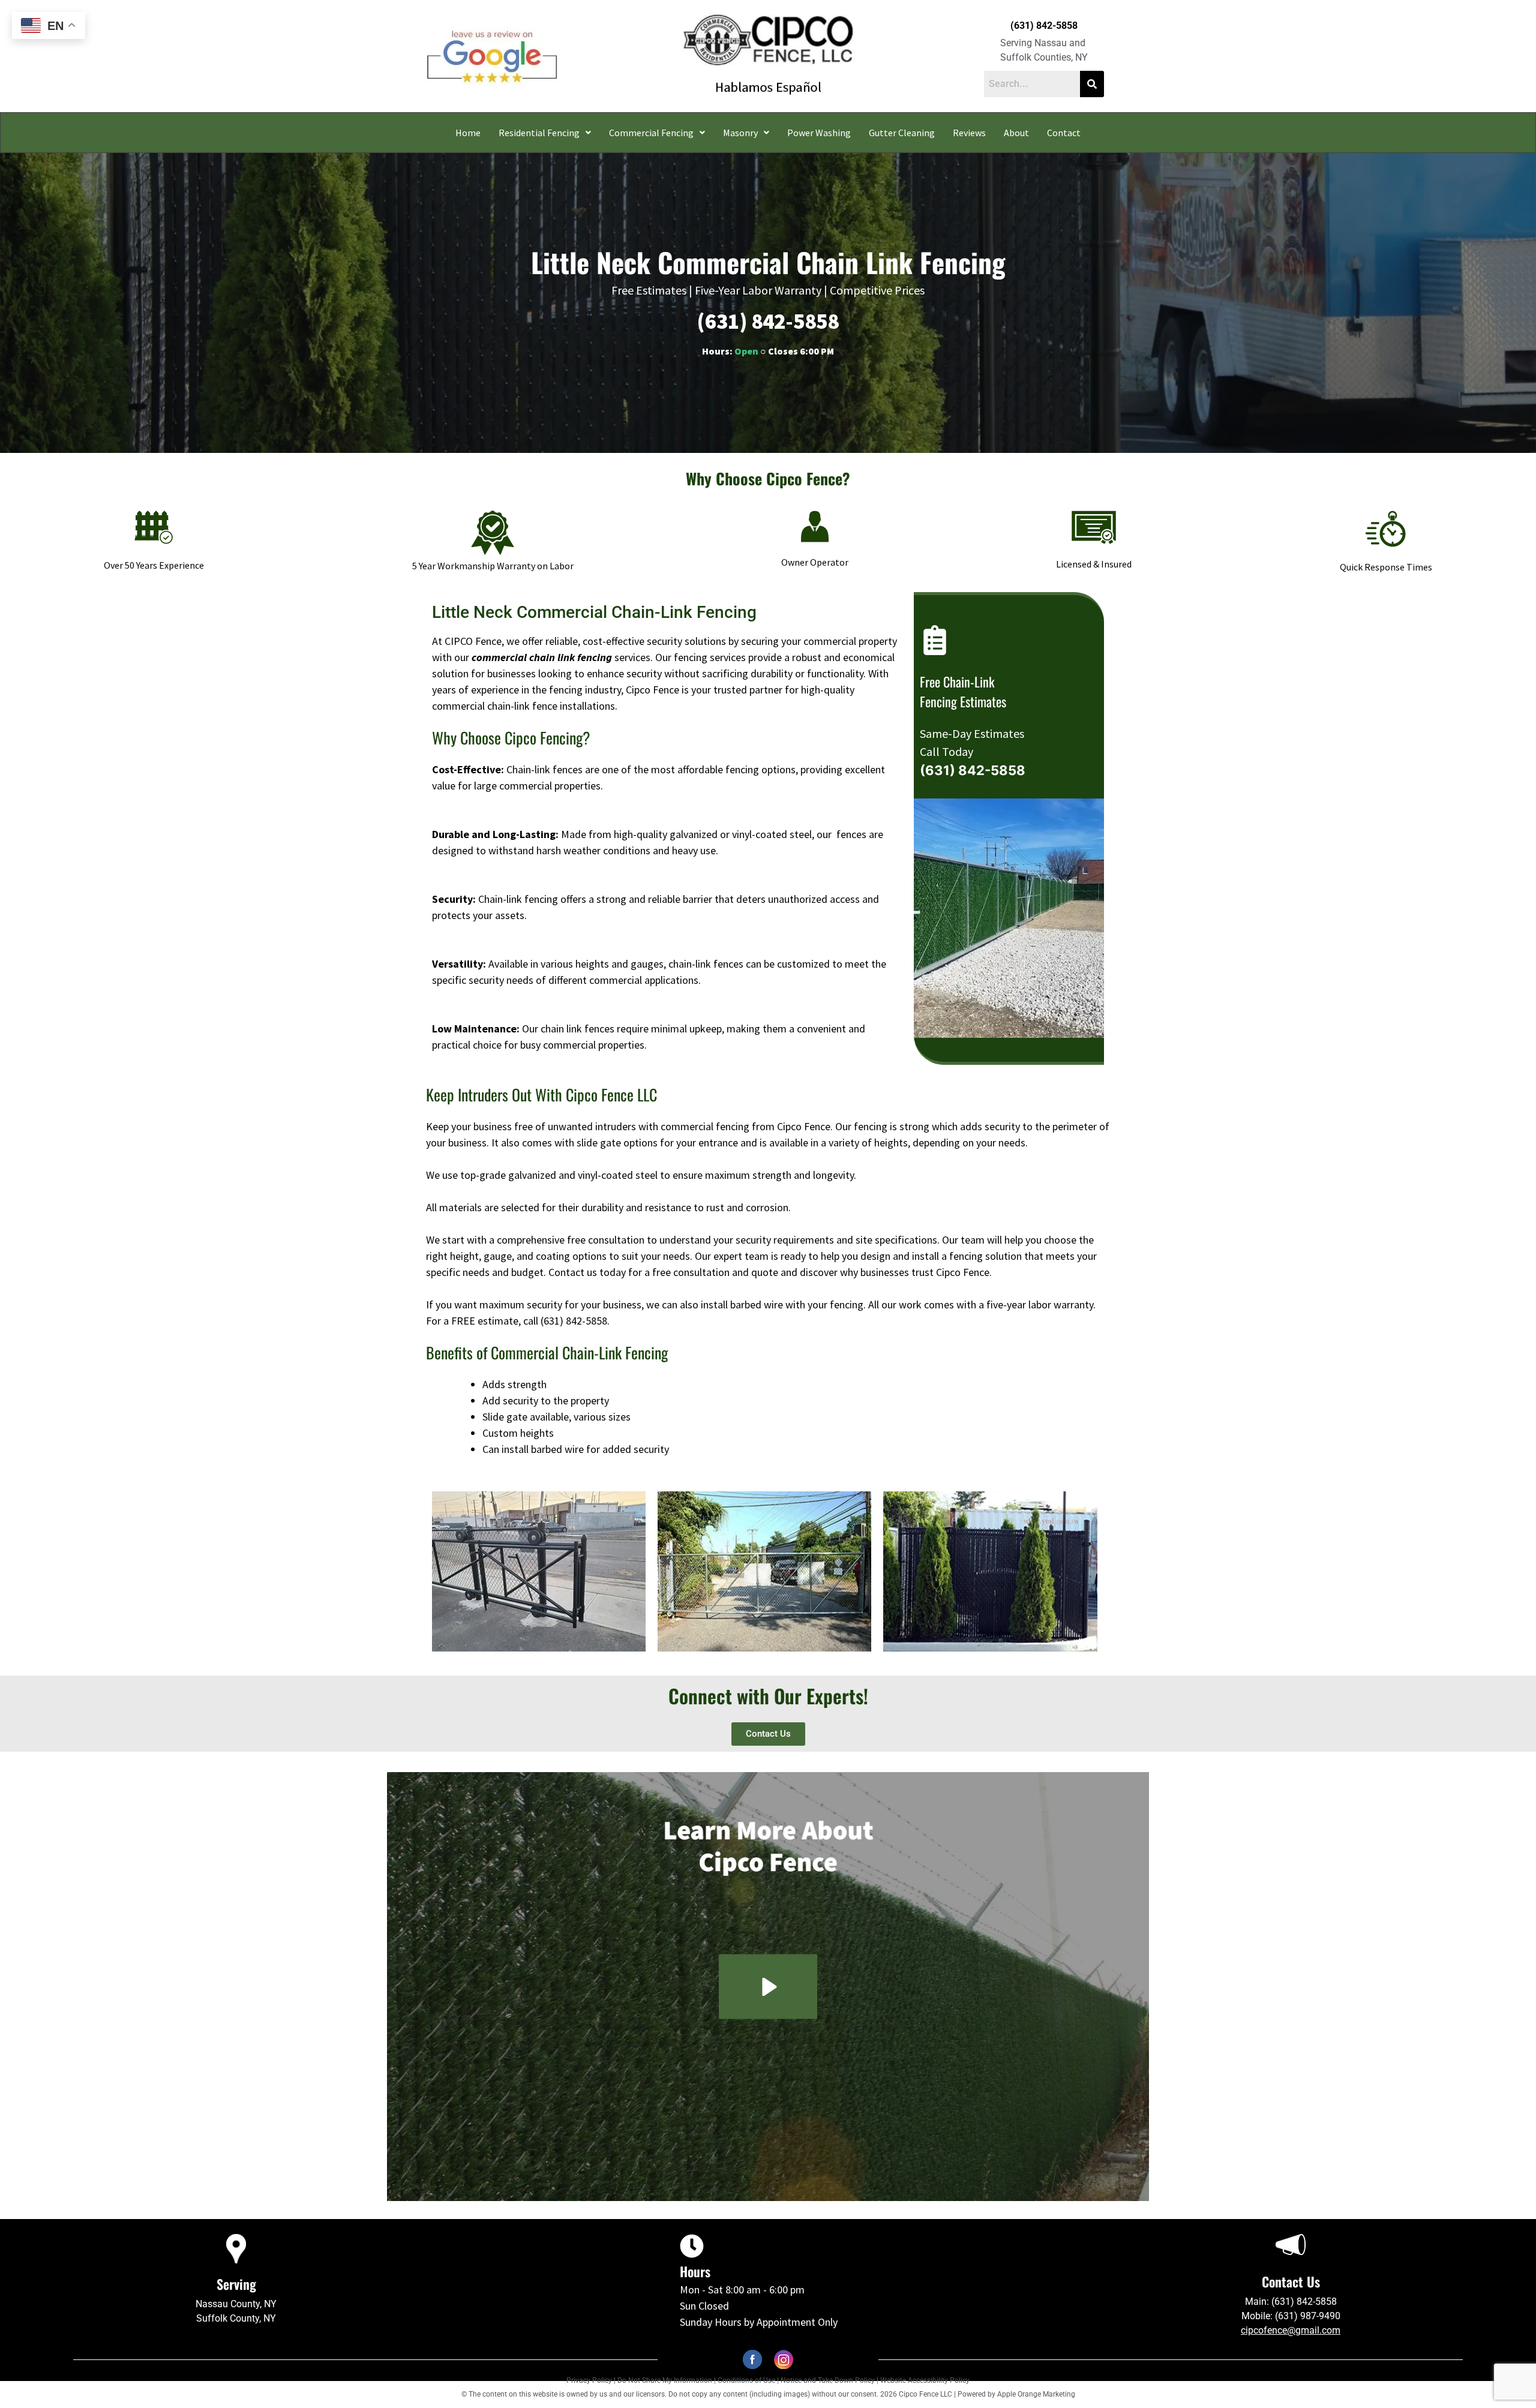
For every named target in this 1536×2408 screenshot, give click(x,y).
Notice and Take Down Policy (829, 2380)
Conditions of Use (746, 2380)
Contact (1064, 133)
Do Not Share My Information (665, 2380)
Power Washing (819, 133)
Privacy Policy (589, 2380)
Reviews (969, 133)
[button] (545, 133)
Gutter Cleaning (902, 133)
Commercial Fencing (651, 133)
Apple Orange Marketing (1036, 2394)
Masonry (740, 133)
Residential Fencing (539, 133)
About (1016, 133)
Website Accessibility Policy (925, 2380)
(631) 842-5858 (1044, 25)
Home (468, 133)
